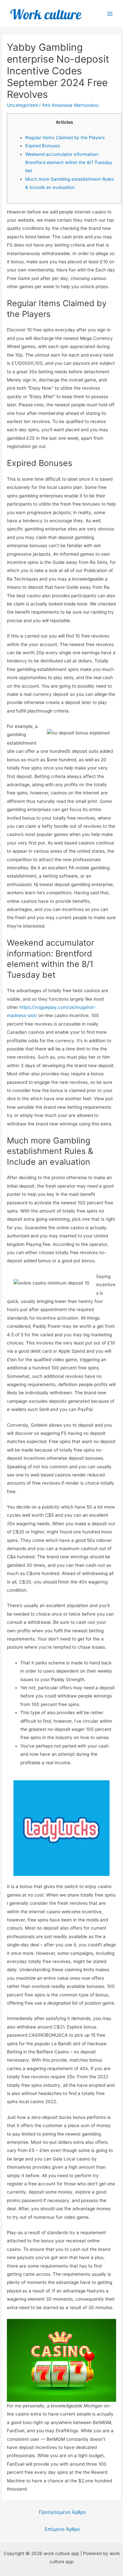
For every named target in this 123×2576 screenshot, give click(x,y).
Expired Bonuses (43, 146)
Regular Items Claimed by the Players (65, 138)
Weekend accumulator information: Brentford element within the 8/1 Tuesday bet (69, 163)
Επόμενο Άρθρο (62, 2529)
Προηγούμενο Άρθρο (62, 2512)
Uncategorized (22, 105)
